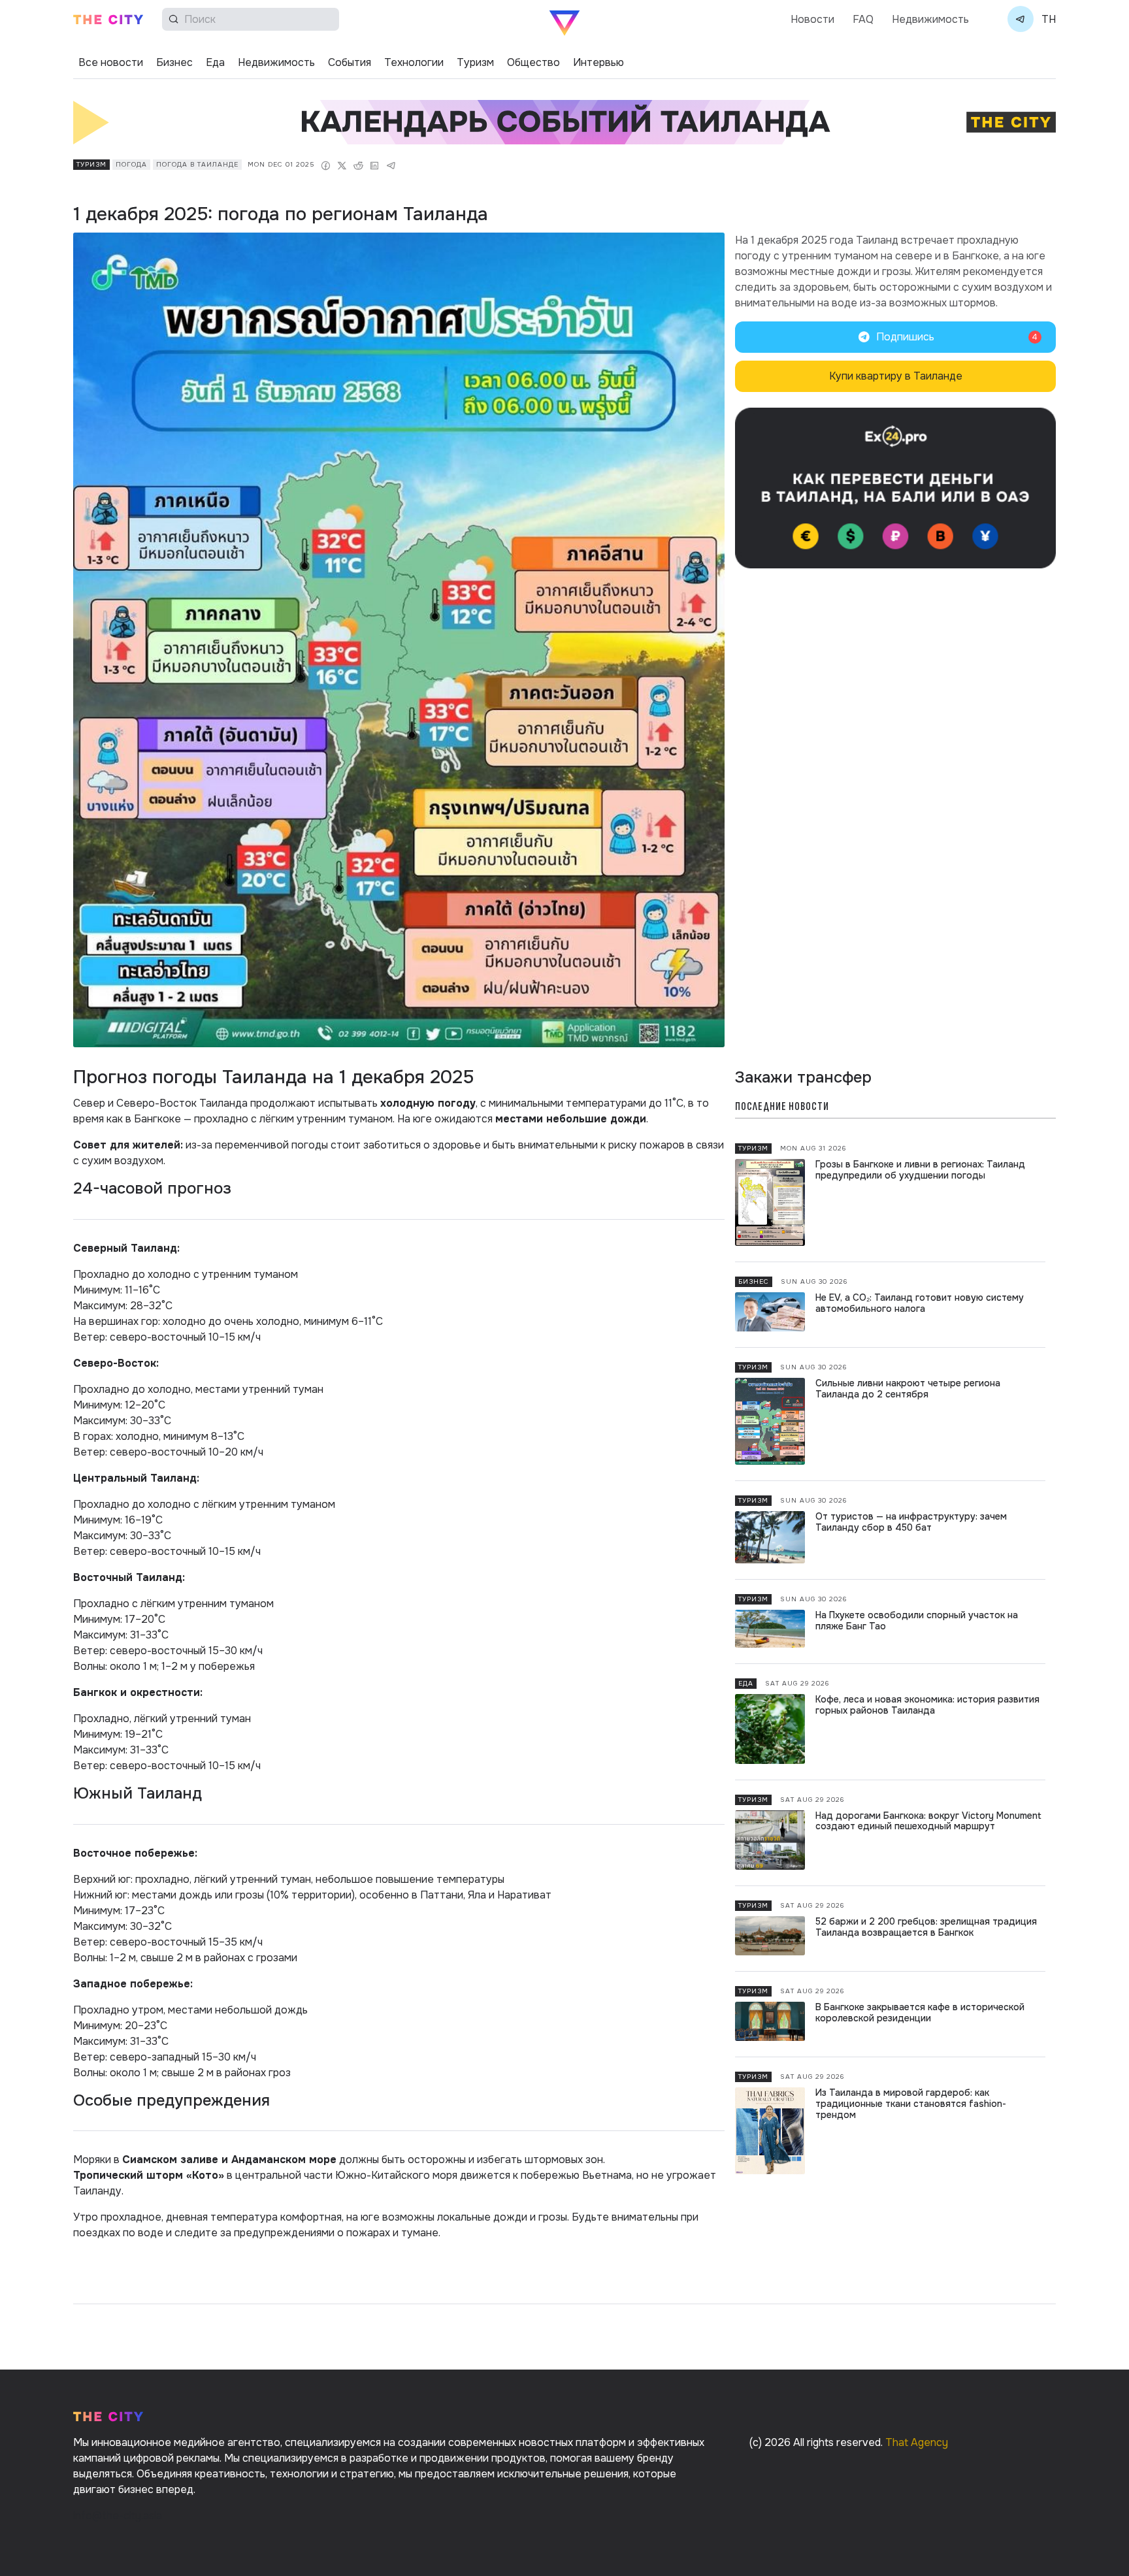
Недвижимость (930, 19)
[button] (895, 337)
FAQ (863, 19)
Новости (812, 19)
